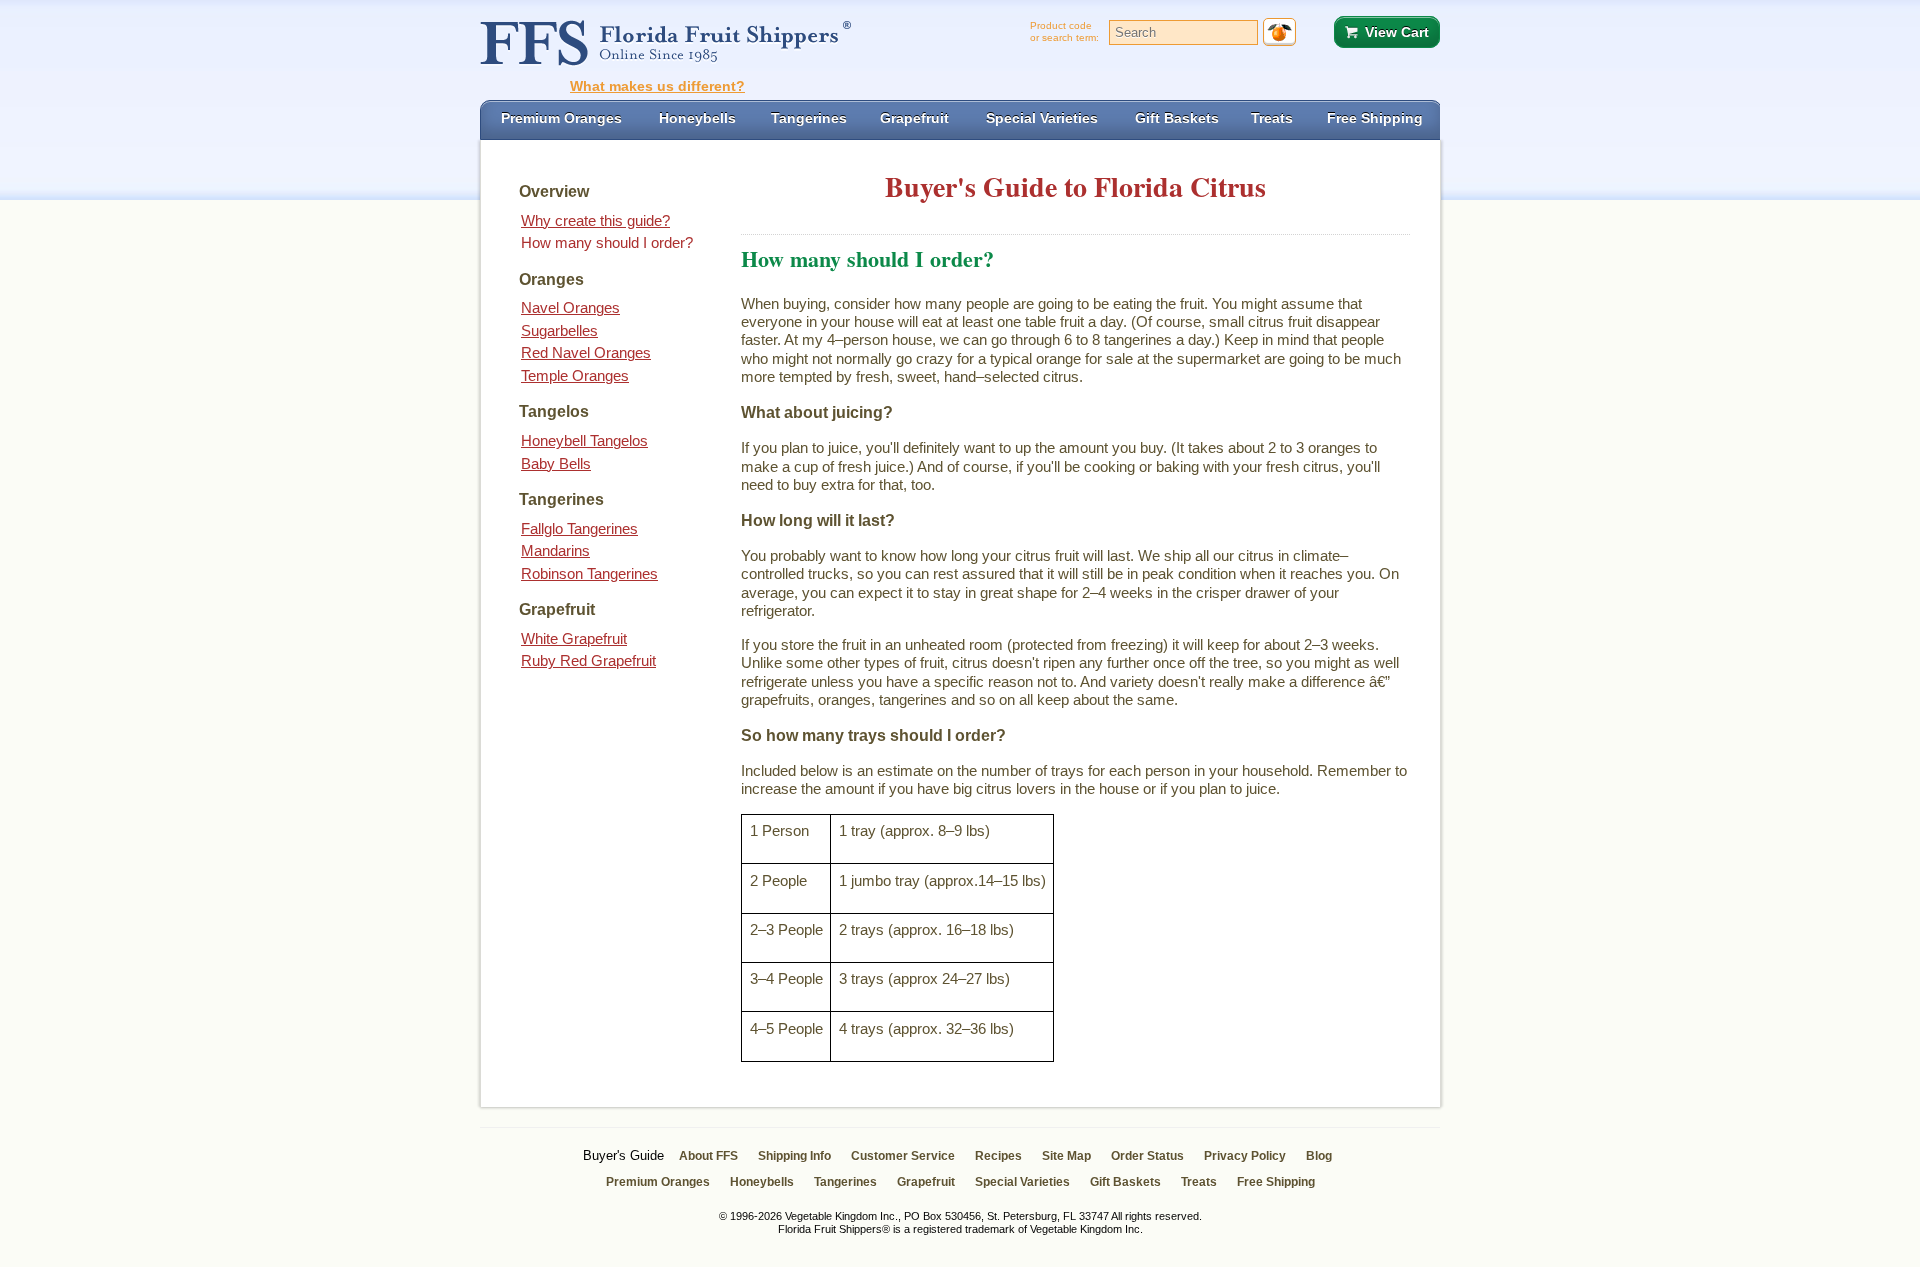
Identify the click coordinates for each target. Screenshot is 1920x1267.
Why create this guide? (595, 220)
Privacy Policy (1245, 1156)
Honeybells (762, 1182)
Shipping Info (794, 1156)
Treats (1199, 1182)
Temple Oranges (575, 375)
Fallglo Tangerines (579, 528)
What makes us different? (657, 86)
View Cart (1397, 32)
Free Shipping (1276, 1182)
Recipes (998, 1156)
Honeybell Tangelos (584, 440)
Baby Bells (556, 463)
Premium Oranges (658, 1182)
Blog (1319, 1156)
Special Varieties (1022, 1182)
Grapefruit (926, 1182)
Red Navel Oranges (586, 352)
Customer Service (903, 1156)
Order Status (1147, 1156)
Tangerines (845, 1182)
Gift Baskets (1125, 1182)
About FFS (708, 1156)
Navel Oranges (570, 307)
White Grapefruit (574, 638)
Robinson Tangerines (589, 573)
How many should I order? (607, 242)
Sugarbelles (559, 330)
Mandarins (555, 550)
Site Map (1066, 1156)
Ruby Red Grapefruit (588, 660)
